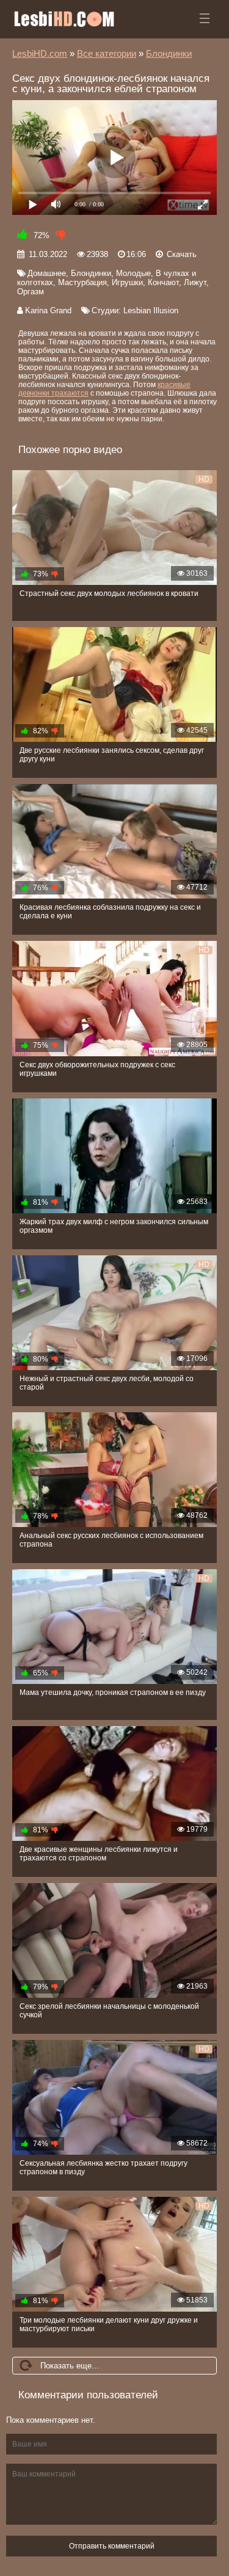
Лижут (195, 282)
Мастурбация (82, 282)
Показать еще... (70, 2366)
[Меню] (205, 18)
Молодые (133, 273)
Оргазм (31, 292)
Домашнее (47, 273)
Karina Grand (48, 310)
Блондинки (91, 273)
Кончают (163, 282)
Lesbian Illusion (151, 310)
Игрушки (127, 282)
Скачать (182, 254)
